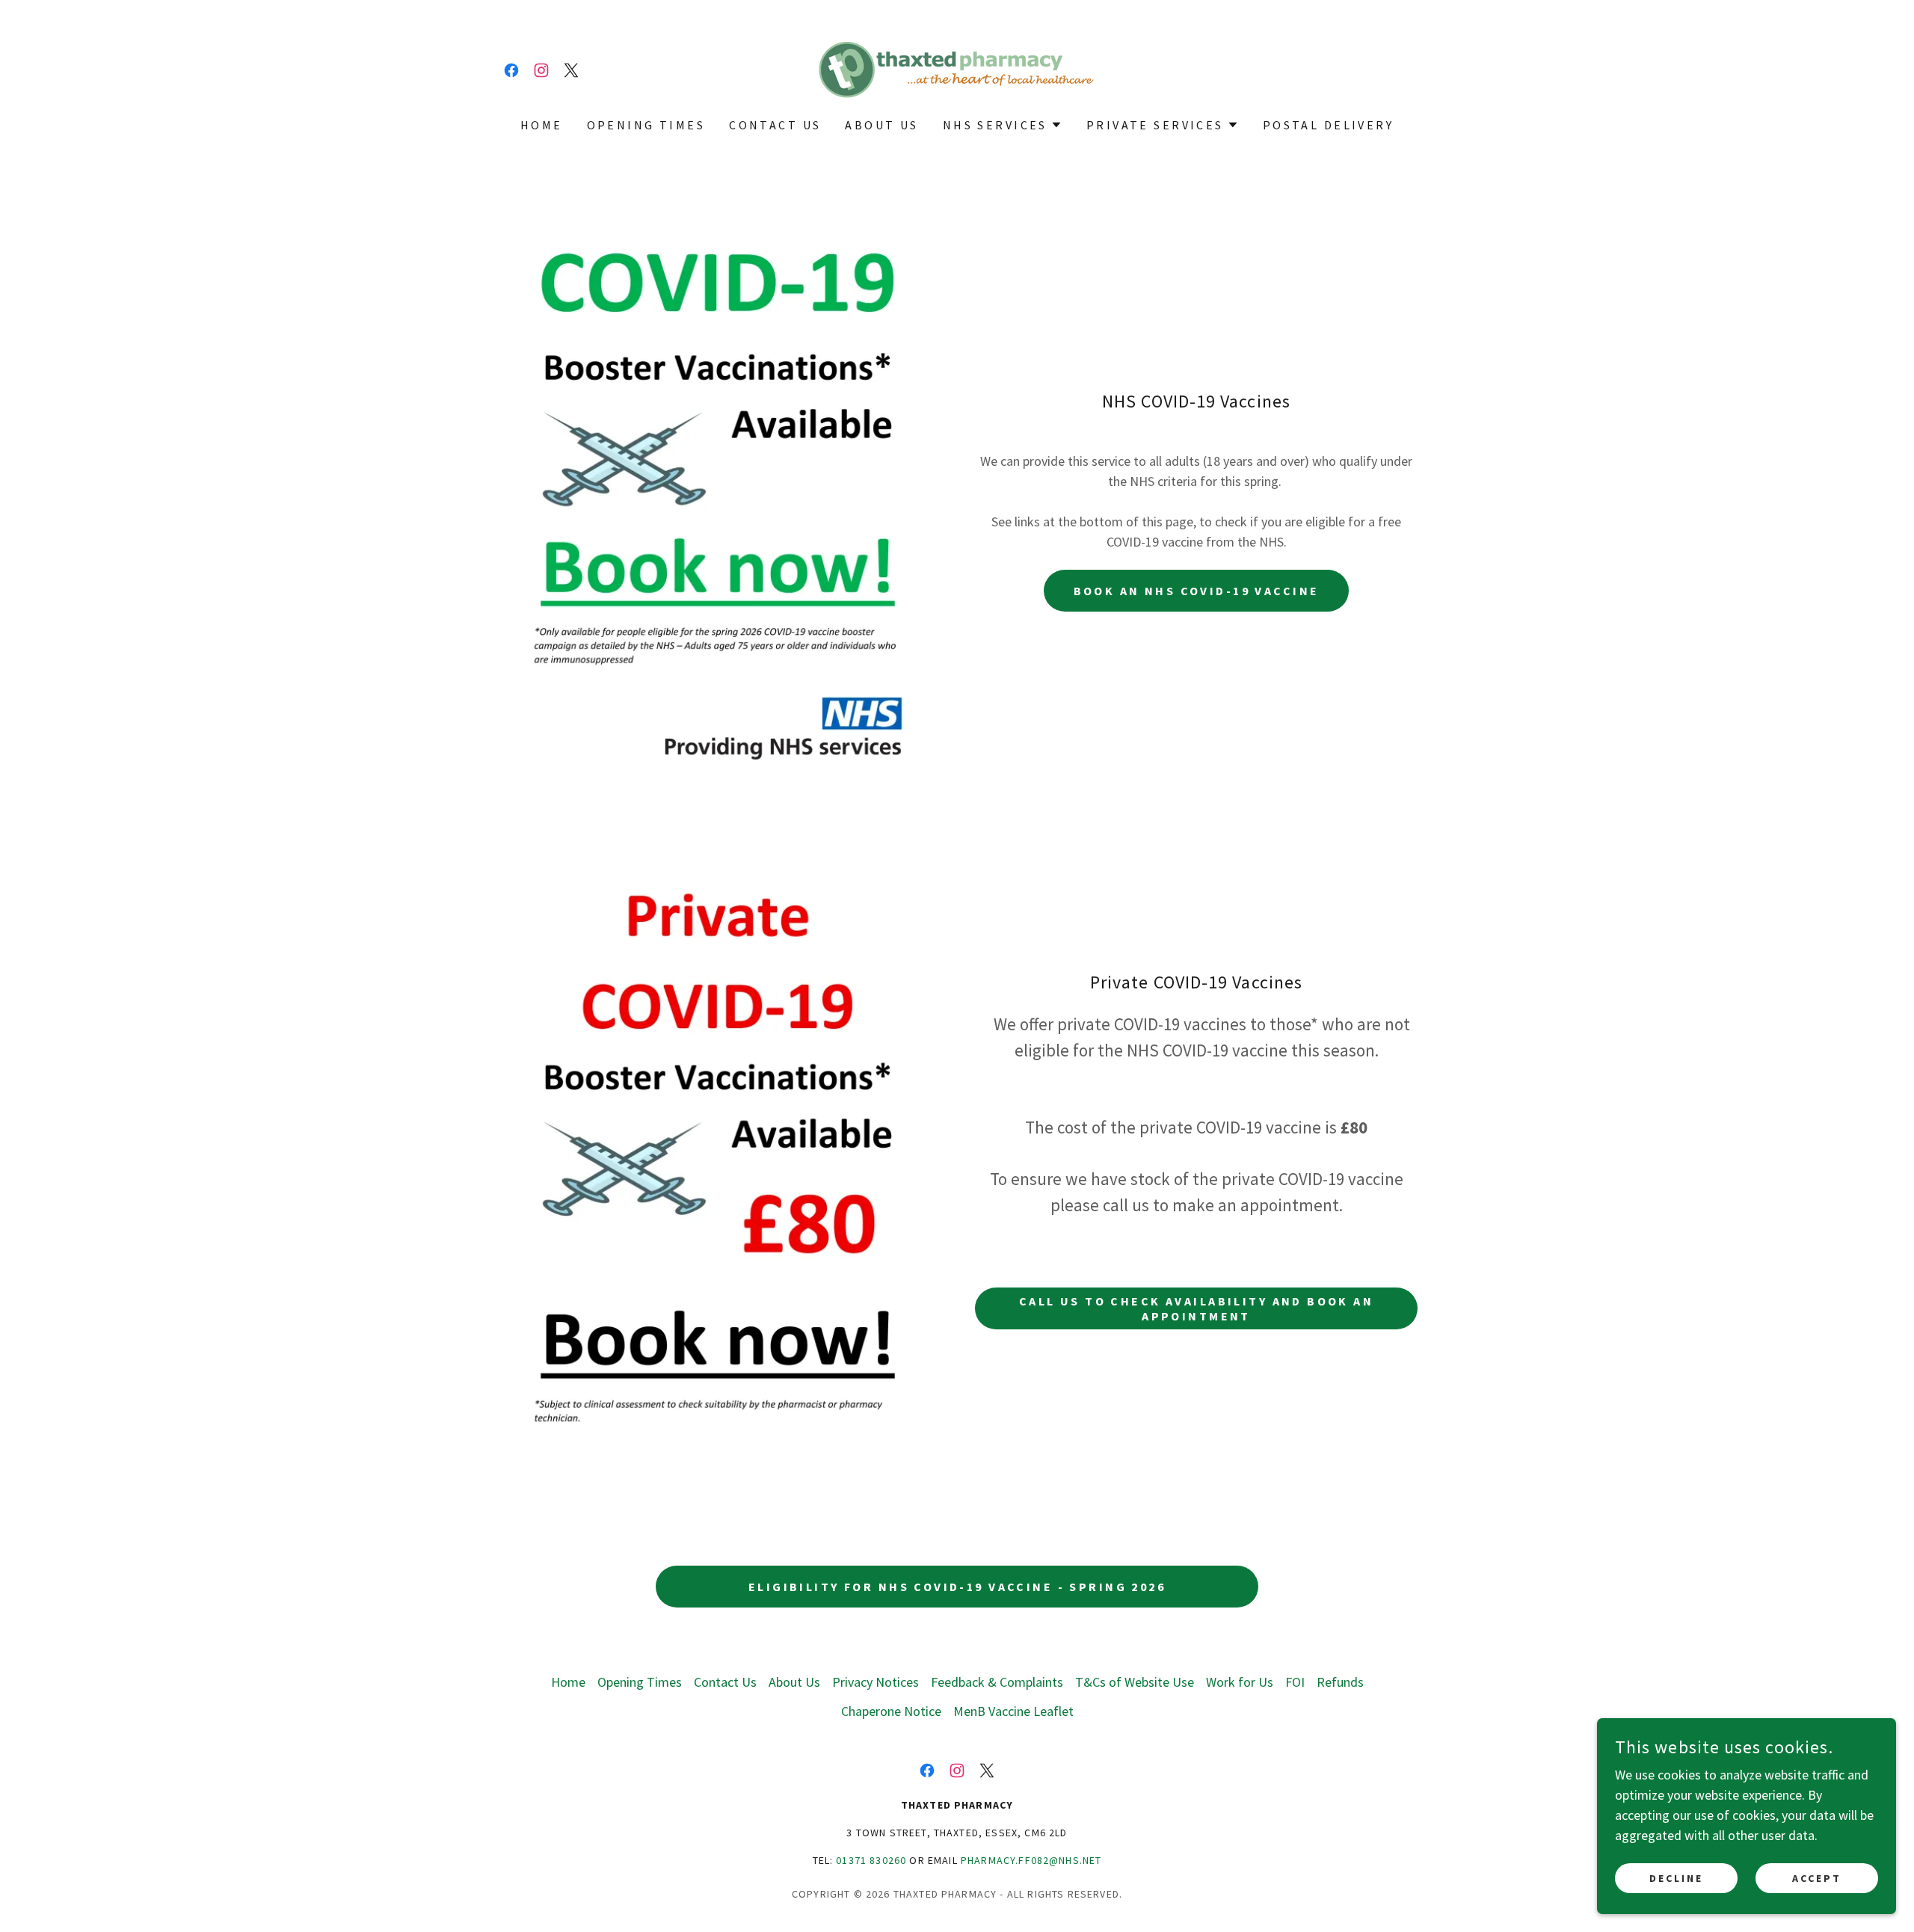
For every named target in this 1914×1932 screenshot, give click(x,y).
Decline (1676, 1878)
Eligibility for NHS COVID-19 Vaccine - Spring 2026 (957, 1587)
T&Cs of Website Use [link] (1135, 1682)
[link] (511, 70)
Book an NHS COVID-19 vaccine (1197, 591)
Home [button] (568, 1682)
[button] (1003, 125)
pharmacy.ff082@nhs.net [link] (1031, 1860)
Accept (1817, 1878)
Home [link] (542, 125)
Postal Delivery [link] (1328, 125)
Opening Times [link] (646, 125)
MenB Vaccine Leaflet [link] (1013, 1711)
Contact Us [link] (775, 125)
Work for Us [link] (1240, 1682)
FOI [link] (1295, 1682)
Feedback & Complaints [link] (997, 1682)
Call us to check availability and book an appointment (1196, 1308)
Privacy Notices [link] (876, 1682)
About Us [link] (881, 125)
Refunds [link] (1340, 1682)
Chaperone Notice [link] (891, 1711)
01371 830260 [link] (871, 1860)
